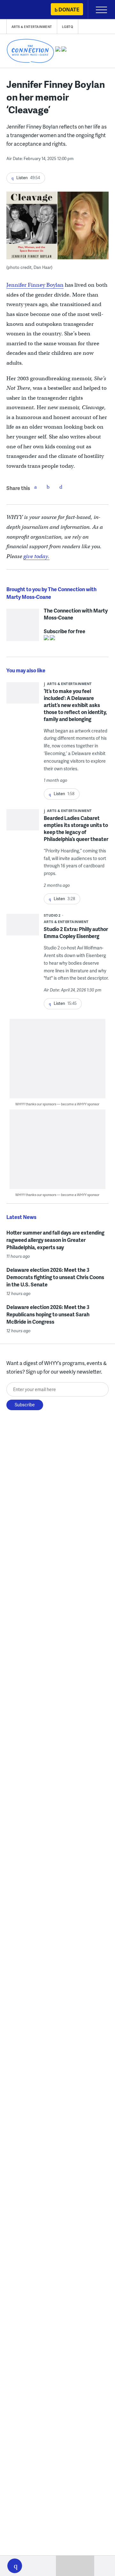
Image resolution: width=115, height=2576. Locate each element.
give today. (36, 556)
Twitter (48, 487)
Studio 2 (52, 915)
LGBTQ (68, 27)
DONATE (69, 9)
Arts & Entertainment (32, 27)
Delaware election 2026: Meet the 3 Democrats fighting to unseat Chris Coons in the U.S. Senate (55, 1277)
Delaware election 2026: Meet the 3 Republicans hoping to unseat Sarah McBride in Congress (48, 1314)
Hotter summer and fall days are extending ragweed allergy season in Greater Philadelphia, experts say (55, 1240)
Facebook (35, 487)
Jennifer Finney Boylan (35, 285)
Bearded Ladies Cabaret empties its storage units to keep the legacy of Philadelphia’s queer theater (76, 828)
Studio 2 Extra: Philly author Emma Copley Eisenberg (76, 932)
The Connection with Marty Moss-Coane (76, 612)
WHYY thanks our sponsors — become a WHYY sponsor (57, 1104)
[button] (15, 2566)
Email (61, 487)
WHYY (24, 10)
